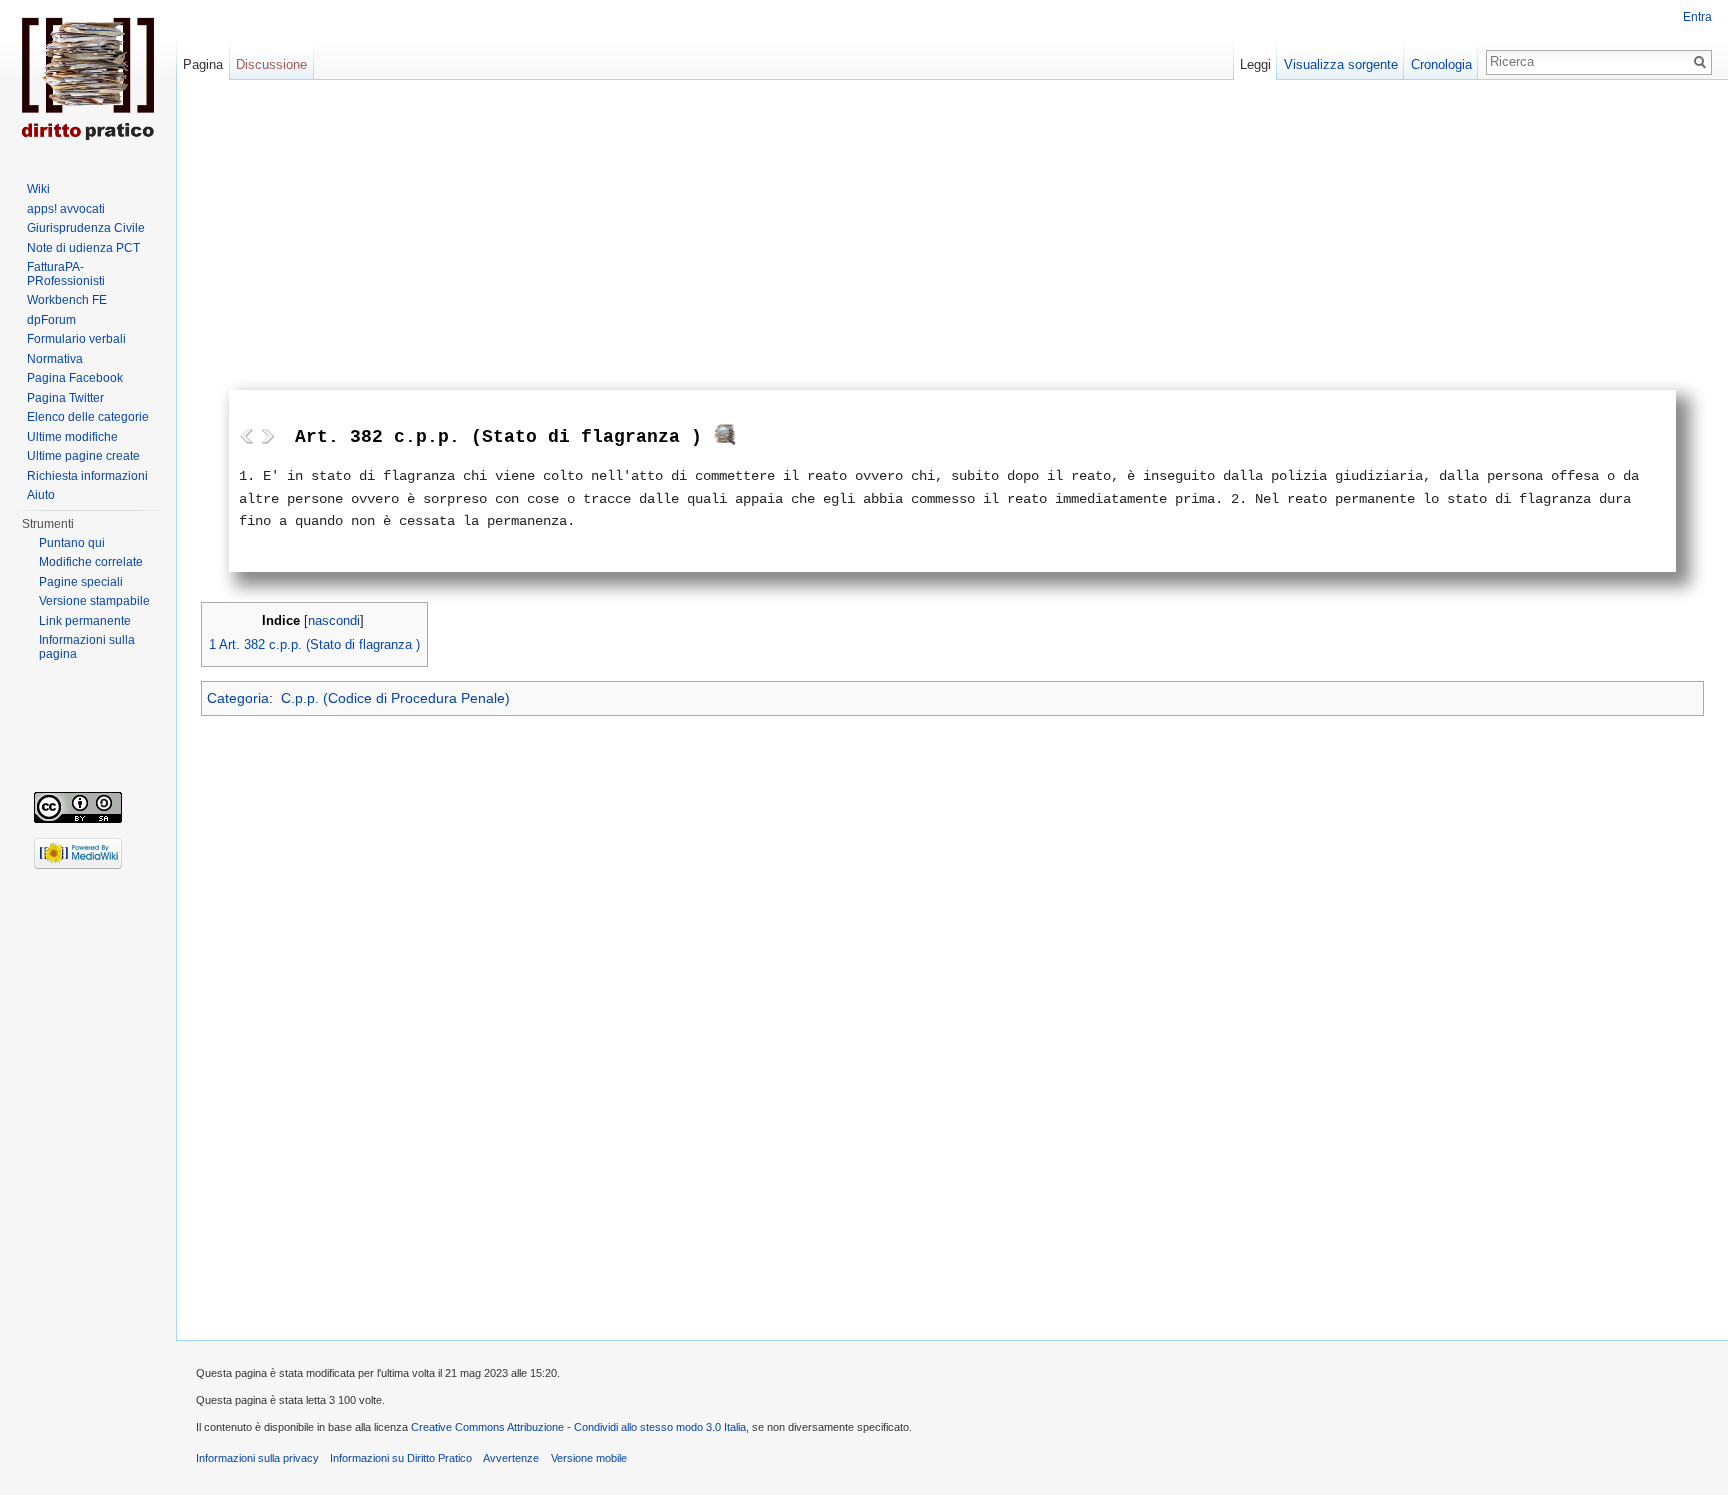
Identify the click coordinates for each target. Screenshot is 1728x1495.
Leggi (1255, 64)
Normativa (55, 359)
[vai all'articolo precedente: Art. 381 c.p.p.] (247, 436)
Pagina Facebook (75, 378)
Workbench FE (67, 300)
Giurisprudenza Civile (86, 228)
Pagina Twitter (65, 398)
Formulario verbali (76, 339)
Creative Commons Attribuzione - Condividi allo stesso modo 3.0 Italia (578, 1427)
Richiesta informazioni (87, 476)
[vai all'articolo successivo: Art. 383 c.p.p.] (267, 436)
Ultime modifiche (72, 437)
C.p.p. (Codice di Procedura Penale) (395, 698)
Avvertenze (511, 1458)
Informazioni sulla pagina (87, 647)
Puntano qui (72, 543)
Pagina (203, 64)
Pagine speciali (81, 582)
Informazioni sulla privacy (257, 1458)
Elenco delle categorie (88, 417)
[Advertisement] (953, 240)
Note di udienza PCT (83, 248)
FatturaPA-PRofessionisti (66, 274)
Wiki (38, 189)
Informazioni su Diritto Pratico (401, 1458)
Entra (1697, 17)
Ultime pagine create (83, 456)
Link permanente (85, 621)
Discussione (271, 64)
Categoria (238, 698)
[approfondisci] (724, 439)
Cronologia (1441, 64)
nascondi (334, 621)
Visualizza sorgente (1341, 64)
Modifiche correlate (91, 562)
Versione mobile (589, 1458)
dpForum (51, 320)
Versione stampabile (94, 601)
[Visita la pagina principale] (88, 80)
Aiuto (41, 495)
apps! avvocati (66, 209)
